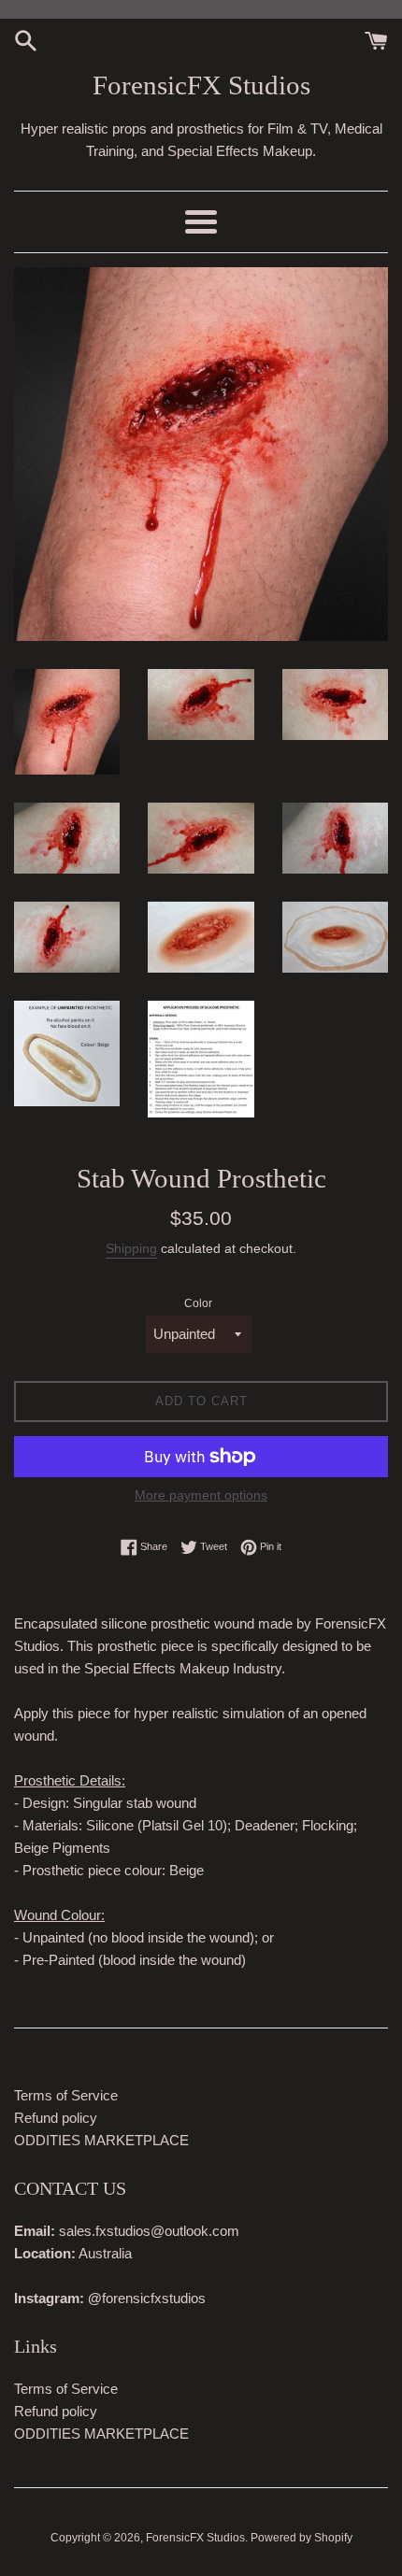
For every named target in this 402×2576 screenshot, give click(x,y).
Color (198, 1303)
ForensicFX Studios (201, 85)
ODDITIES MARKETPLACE (101, 2140)
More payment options (201, 1495)
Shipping (131, 1248)
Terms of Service (66, 2095)
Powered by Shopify (301, 2538)
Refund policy (56, 2118)
